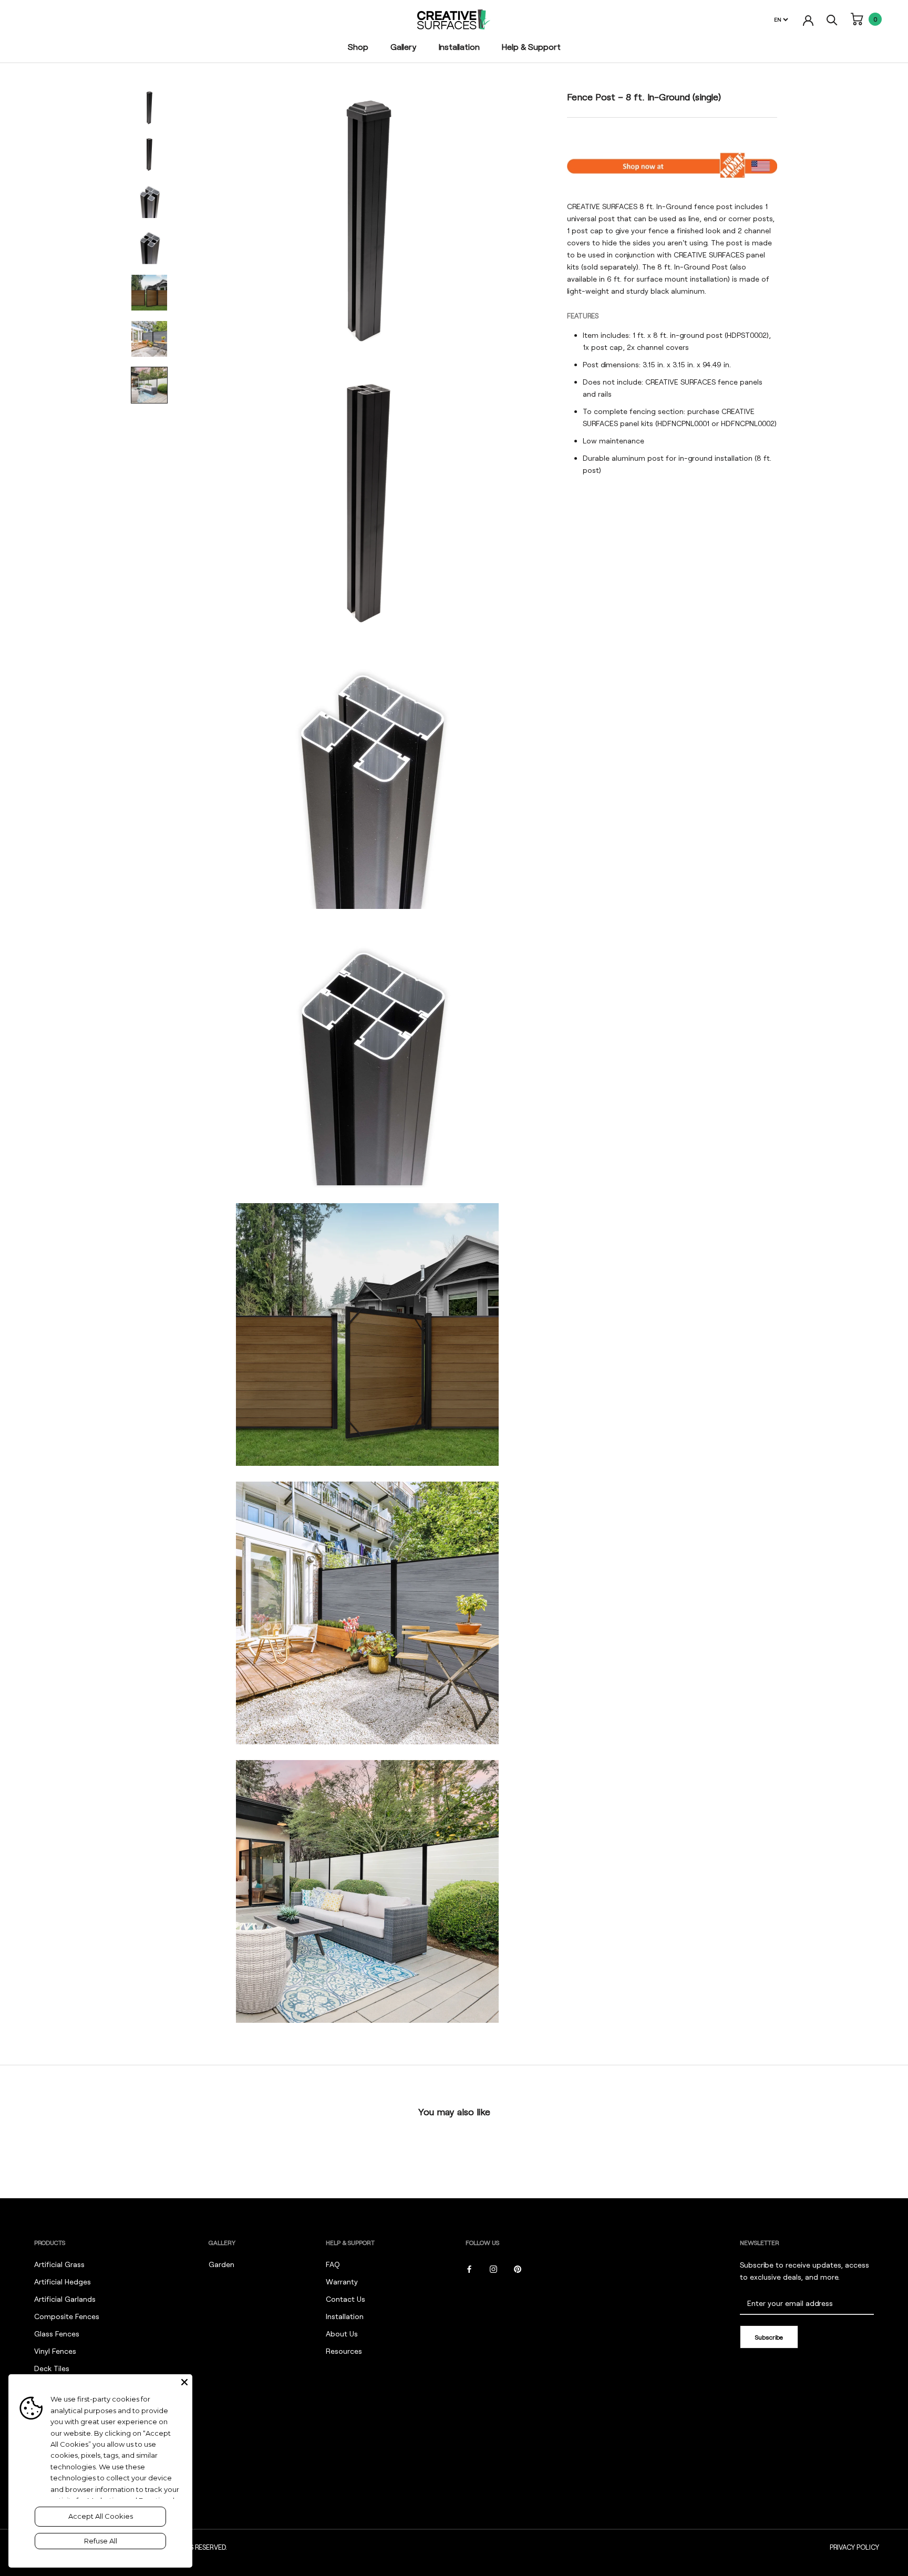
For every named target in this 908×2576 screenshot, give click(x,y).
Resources (344, 2351)
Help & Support (531, 46)
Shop (358, 46)
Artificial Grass (59, 2264)
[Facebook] (469, 2268)
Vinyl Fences (55, 2351)
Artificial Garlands (65, 2299)
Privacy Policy (854, 2547)
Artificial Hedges (63, 2282)
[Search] (832, 19)
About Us (342, 2334)
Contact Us (345, 2299)
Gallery (404, 46)
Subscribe (769, 2337)
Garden (221, 2264)
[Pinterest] (518, 2268)
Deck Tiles (52, 2368)
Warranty (342, 2282)
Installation (459, 46)
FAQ (333, 2264)
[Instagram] (493, 2268)
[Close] (184, 2382)
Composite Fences (67, 2316)
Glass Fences (57, 2334)
